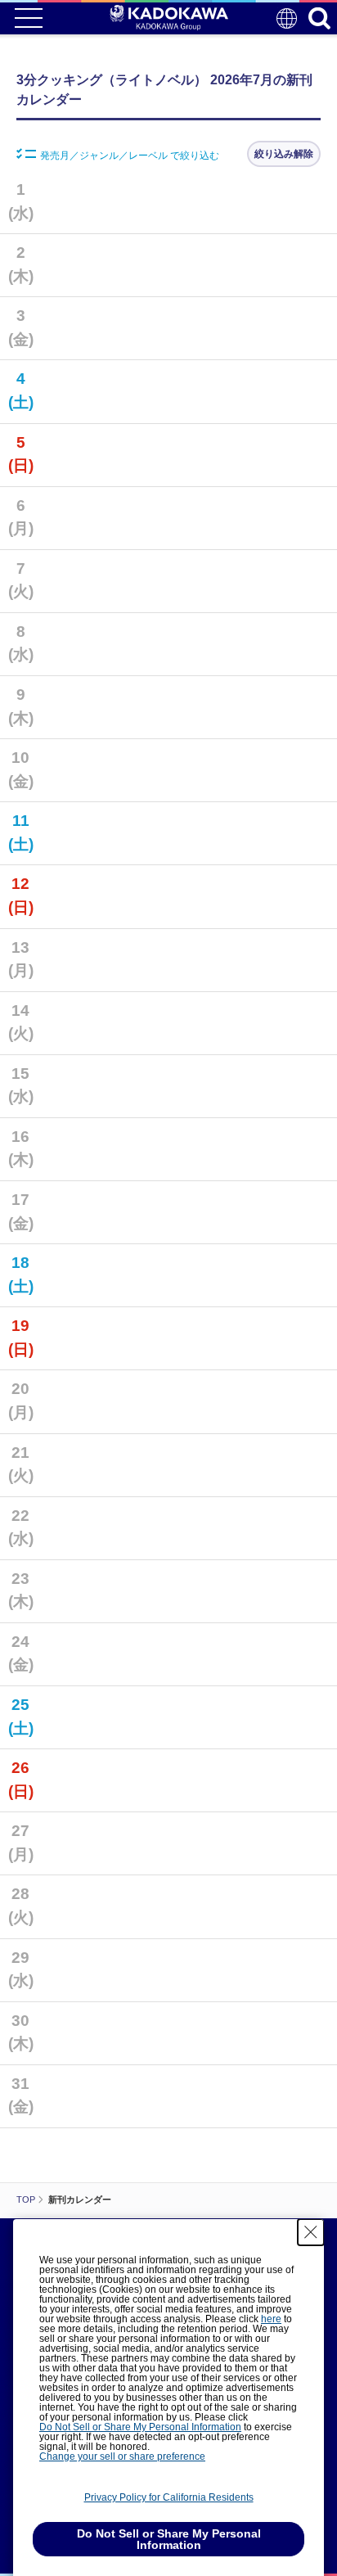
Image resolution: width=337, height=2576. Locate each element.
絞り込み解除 (284, 154)
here (271, 2319)
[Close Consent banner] (311, 2232)
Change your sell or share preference (122, 2456)
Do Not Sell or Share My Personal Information (140, 2427)
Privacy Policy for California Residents (169, 2497)
